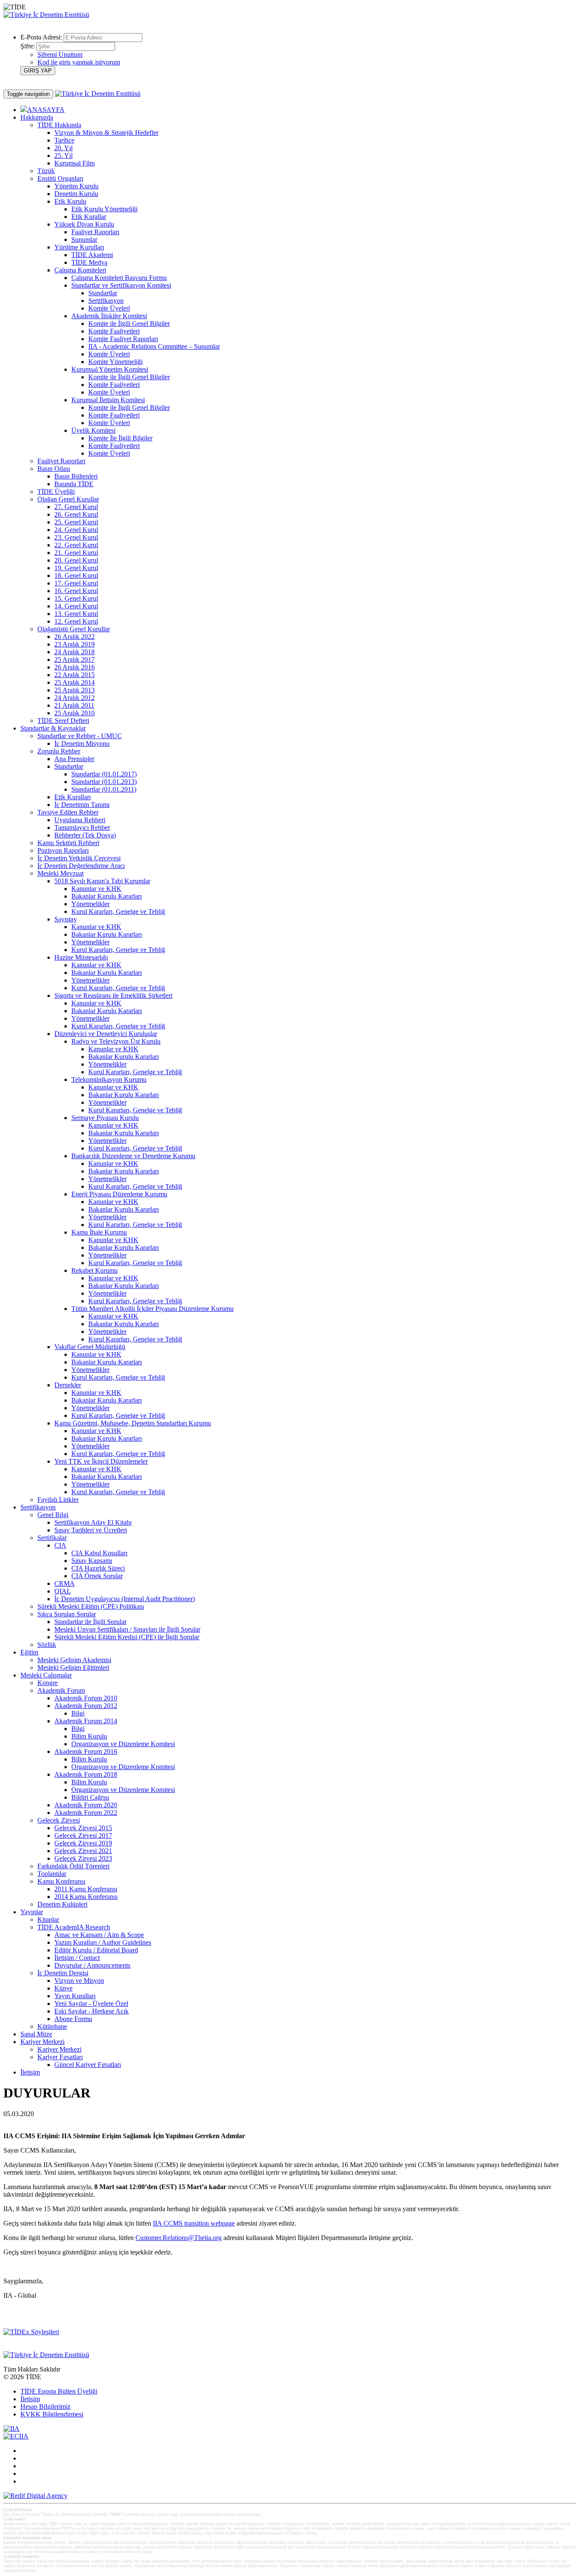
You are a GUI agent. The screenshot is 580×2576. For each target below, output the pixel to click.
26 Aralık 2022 (75, 637)
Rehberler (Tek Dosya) (85, 835)
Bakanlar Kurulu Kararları (107, 896)
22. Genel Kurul (76, 545)
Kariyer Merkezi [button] (42, 2042)
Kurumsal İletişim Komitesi (108, 400)
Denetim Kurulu (76, 194)
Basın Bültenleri (76, 476)
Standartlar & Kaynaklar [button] (53, 728)
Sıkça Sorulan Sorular (67, 1614)
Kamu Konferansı (61, 1881)
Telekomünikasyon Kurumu (109, 1079)
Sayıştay (66, 919)
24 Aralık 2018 (75, 652)
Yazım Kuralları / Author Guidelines (103, 1942)
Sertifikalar (52, 1538)
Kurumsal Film (75, 163)
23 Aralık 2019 (75, 644)
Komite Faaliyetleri (114, 331)
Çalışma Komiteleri (80, 270)
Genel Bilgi (53, 1515)
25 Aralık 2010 (75, 713)
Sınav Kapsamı (92, 1561)
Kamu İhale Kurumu (99, 1232)
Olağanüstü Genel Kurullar (74, 629)
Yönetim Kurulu (76, 186)
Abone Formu (73, 2019)
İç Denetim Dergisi (63, 1973)
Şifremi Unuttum (60, 55)
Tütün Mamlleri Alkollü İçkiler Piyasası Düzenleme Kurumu (152, 1309)
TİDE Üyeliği (56, 491)
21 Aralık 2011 (74, 705)
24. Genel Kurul (76, 530)
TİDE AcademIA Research (74, 1927)
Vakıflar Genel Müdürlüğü (90, 1347)
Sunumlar (84, 239)
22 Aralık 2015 (75, 675)
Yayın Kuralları (75, 1996)
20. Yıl (63, 148)
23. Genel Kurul (76, 537)
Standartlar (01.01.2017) (104, 774)
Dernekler (68, 1385)
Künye (63, 1988)
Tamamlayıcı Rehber (82, 827)
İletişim (30, 2072)
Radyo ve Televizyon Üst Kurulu (116, 1041)
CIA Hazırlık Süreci (98, 1568)
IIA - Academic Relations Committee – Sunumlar (154, 346)
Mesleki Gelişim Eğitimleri (73, 1667)
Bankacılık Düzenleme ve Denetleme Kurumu (133, 1156)
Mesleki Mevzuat (61, 873)
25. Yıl (63, 155)
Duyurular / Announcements (92, 1965)
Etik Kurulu (70, 201)
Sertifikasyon (106, 301)
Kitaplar (48, 1919)
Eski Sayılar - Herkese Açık (92, 2011)
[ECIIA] (16, 2436)
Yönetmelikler (90, 904)
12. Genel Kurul (76, 621)
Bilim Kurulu (89, 1736)
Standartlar (103, 293)
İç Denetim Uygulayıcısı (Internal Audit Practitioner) (125, 1599)
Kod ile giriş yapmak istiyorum (79, 62)
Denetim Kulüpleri (62, 1904)
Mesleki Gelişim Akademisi (74, 1660)
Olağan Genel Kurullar (68, 499)
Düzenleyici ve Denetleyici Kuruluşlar (106, 1034)
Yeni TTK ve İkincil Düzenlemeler (101, 1461)
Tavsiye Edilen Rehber (68, 812)
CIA (60, 1545)
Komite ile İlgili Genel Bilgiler (129, 323)
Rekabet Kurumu (94, 1270)
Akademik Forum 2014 (86, 1721)
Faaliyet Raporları (95, 232)
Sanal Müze (36, 2034)
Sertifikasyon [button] (38, 1507)
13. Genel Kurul (76, 614)
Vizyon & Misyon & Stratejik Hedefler (106, 133)
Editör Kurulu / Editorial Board (96, 1950)
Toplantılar (52, 1874)
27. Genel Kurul (76, 507)
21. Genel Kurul (76, 553)
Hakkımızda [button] (37, 117)
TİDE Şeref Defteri (63, 721)
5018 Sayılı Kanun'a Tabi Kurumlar (102, 881)
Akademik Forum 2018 (86, 1774)
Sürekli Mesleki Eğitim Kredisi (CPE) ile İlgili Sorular (127, 1637)
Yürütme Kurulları (79, 247)
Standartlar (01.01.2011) (104, 789)
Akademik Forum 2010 (86, 1698)
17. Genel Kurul (76, 583)
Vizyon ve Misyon (79, 1981)
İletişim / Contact (77, 1958)
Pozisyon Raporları (63, 850)
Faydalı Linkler (58, 1499)
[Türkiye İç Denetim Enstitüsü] (46, 15)
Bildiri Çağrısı (90, 1797)
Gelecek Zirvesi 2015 (83, 1828)
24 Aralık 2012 (75, 698)
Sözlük (47, 1645)
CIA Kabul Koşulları (99, 1553)
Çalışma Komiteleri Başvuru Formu (119, 278)
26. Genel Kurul (76, 514)
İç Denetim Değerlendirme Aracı (81, 866)
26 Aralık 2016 (75, 667)
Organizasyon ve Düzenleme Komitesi (123, 1744)
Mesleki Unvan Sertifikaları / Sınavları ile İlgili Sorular (127, 1629)
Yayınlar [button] (32, 1912)
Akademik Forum (61, 1690)
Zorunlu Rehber (59, 751)
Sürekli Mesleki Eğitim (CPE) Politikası (91, 1606)
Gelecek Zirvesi (59, 1820)
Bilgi (78, 1713)
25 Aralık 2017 (75, 659)
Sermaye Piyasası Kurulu (105, 1118)
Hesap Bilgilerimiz (45, 2407)
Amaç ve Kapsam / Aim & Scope (99, 1935)
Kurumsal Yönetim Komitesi (110, 369)
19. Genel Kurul (76, 568)
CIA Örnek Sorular (97, 1576)
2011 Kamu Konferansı (86, 1889)
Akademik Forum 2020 (86, 1805)
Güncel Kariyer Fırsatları (88, 2065)
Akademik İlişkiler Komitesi (109, 316)
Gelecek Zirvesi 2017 (83, 1835)
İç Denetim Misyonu (82, 743)
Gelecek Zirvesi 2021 (83, 1851)
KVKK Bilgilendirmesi (52, 2414)
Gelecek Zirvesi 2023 (83, 1858)
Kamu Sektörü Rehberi (68, 843)
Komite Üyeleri (109, 308)
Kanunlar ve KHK (96, 889)
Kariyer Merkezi (59, 2049)
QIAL (63, 1591)
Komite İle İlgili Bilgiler (120, 438)
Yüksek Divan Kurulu (84, 224)
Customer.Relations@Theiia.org (179, 2238)
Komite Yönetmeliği (115, 362)
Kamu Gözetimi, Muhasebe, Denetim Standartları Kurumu (133, 1423)
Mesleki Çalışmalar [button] (46, 1675)
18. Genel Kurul (76, 575)
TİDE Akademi (92, 255)
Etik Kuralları (73, 797)
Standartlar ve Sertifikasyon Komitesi (121, 285)
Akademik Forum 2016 (86, 1751)
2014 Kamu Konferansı (86, 1897)
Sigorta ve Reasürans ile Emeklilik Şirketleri (113, 995)
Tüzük (46, 171)
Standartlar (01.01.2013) (104, 782)
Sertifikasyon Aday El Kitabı (93, 1522)
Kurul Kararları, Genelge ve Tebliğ (118, 911)
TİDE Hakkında (59, 125)
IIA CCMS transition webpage (194, 2223)
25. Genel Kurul (76, 522)
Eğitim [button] (29, 1652)
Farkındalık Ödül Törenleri (73, 1866)
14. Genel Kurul (76, 606)
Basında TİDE (74, 484)
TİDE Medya (89, 262)
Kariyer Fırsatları (60, 2057)
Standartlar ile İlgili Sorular (90, 1622)
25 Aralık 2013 (75, 690)
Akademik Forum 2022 (86, 1813)
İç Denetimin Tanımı (82, 805)
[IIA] (11, 2429)
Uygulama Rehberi (80, 820)
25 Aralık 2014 (75, 682)
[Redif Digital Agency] (35, 2496)
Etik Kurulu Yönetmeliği (104, 209)
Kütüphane (52, 2026)
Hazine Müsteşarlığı (81, 957)
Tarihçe (64, 140)
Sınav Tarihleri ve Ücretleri (91, 1530)
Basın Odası (54, 469)
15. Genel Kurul (76, 598)
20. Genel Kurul (76, 560)
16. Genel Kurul (76, 591)
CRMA (65, 1583)
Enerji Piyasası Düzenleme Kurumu (119, 1194)
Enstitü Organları (60, 178)
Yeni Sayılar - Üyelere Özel (91, 2003)
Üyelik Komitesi (93, 430)
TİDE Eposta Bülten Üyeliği (59, 2391)
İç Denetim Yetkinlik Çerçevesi (79, 858)
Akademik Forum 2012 (86, 1706)
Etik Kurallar (89, 217)
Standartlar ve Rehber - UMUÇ (80, 736)
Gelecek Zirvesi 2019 (83, 1843)
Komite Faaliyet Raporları (123, 339)
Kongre (48, 1683)
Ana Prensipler (74, 759)
